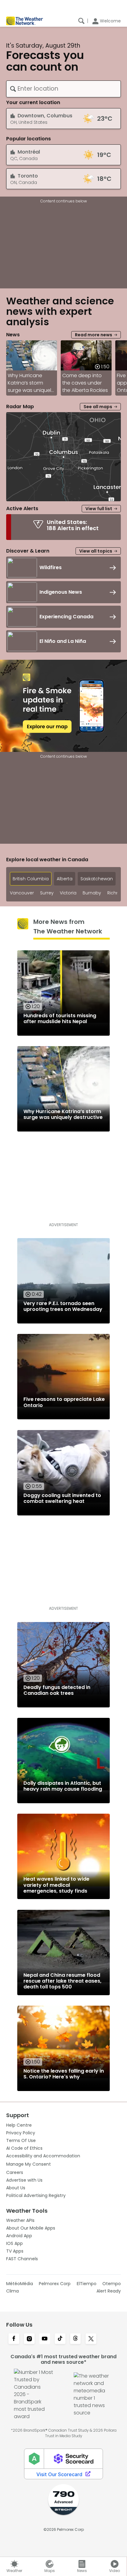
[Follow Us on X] (91, 2339)
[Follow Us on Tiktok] (60, 2339)
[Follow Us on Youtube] (45, 2339)
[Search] (81, 21)
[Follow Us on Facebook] (14, 2339)
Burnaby (92, 893)
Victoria (68, 893)
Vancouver (22, 893)
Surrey (47, 893)
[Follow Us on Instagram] (29, 2339)
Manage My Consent (29, 2164)
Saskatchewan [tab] (97, 879)
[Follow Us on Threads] (76, 2339)
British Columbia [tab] (31, 879)
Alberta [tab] (65, 879)
